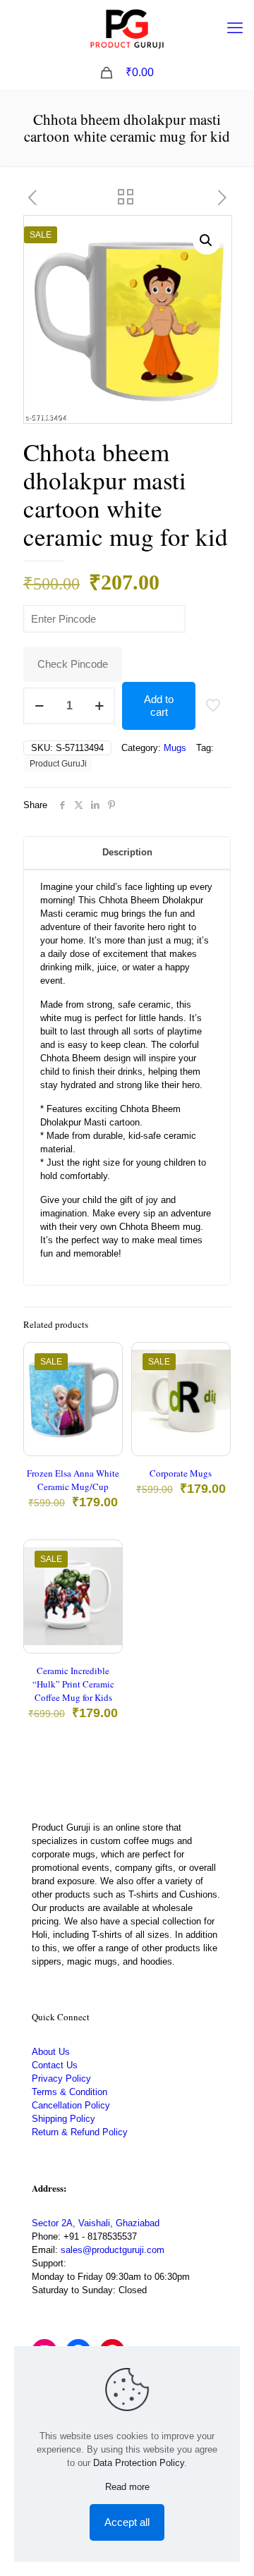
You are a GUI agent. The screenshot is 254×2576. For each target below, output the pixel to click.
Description (127, 852)
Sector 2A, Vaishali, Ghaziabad (96, 2223)
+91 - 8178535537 (100, 2236)
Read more (127, 2487)
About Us (51, 2052)
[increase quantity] (99, 706)
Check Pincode (73, 664)
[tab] (127, 853)
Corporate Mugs (181, 1473)
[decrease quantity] (39, 706)
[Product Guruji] (127, 28)
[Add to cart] (106, 1359)
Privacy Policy (61, 2078)
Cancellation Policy (71, 2105)
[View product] (106, 1379)
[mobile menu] (235, 28)
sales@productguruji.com (113, 2250)
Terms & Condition (69, 2092)
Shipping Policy (64, 2119)
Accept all (127, 2522)
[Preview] (106, 1420)
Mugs (175, 748)
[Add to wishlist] (106, 1400)
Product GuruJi (58, 763)
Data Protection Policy (139, 2463)
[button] (207, 240)
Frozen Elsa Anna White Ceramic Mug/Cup (73, 1480)
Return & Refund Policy (80, 2132)
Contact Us (55, 2065)
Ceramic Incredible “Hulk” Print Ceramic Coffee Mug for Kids (73, 1684)
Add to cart (159, 706)
